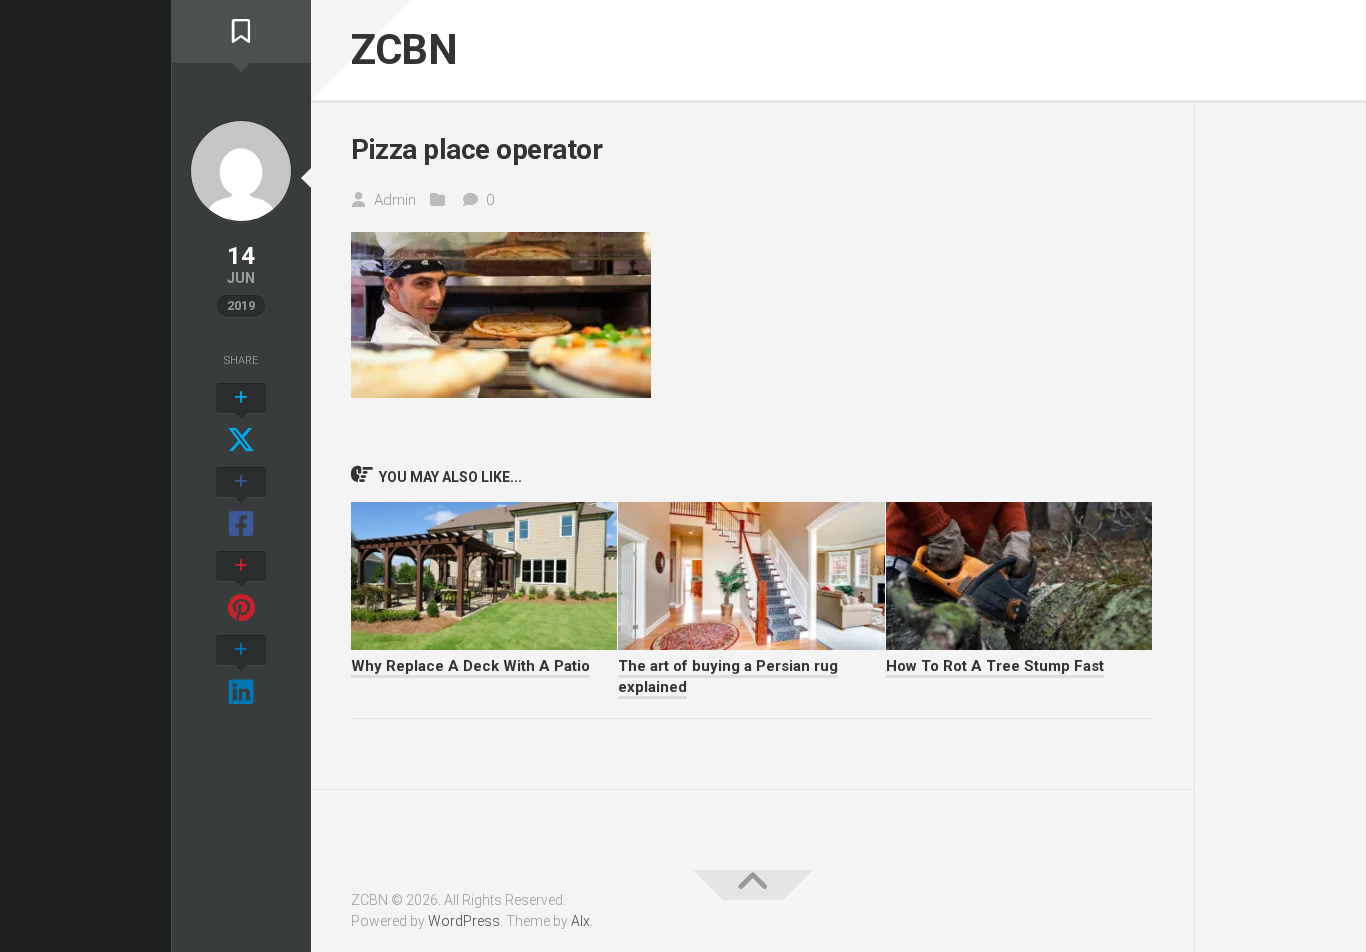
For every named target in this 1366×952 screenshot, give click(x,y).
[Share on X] (241, 420)
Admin (395, 200)
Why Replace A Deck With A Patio (470, 666)
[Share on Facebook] (241, 504)
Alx (580, 921)
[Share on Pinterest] (241, 588)
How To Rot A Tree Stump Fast (995, 666)
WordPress (464, 921)
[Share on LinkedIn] (241, 672)
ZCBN (404, 49)
